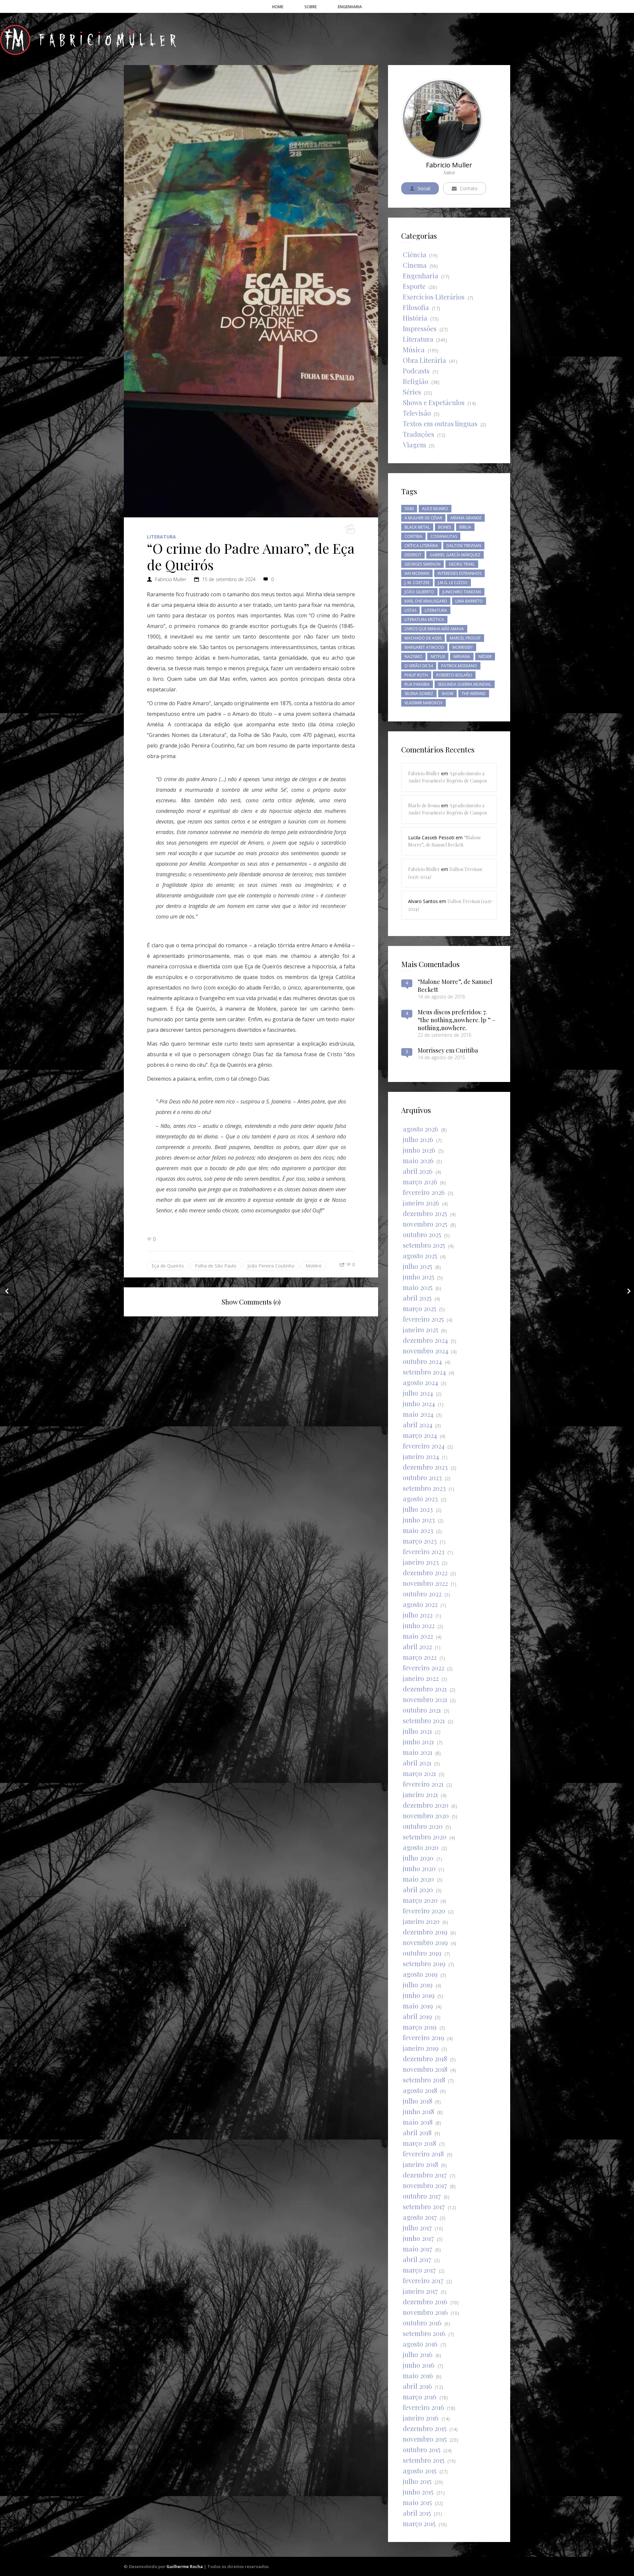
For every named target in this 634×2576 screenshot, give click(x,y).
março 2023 (420, 1541)
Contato (469, 188)
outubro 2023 (422, 1477)
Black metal (417, 527)
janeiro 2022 (421, 1678)
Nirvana (462, 657)
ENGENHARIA (350, 7)
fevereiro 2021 (423, 1784)
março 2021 (419, 1773)
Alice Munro (435, 509)
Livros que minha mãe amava (434, 629)
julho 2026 (418, 1139)
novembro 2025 (425, 1224)
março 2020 (420, 1900)
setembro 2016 (424, 2333)
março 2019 (420, 2027)
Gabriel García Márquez (455, 555)
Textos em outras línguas (440, 423)
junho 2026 (419, 1150)
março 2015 (419, 2523)
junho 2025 (419, 1277)
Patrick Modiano (459, 666)
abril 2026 (418, 1171)
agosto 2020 (421, 1847)
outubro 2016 (422, 2323)
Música (414, 349)
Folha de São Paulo (216, 1266)
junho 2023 (419, 1520)
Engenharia (421, 276)
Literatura (161, 537)
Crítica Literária (421, 546)
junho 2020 (419, 1868)
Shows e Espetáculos (434, 402)
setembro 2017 (424, 2206)
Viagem (414, 445)
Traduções (419, 434)
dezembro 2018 (425, 2058)
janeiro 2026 (421, 1203)
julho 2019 (418, 1984)
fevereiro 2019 (423, 2037)
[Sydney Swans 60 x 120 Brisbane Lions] (7, 1291)
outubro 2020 (423, 1826)
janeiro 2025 (421, 1329)
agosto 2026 (421, 1129)
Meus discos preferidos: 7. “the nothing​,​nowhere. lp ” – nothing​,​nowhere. (457, 1020)
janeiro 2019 (421, 2048)
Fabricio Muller (171, 579)
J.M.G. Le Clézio (453, 583)
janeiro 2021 (420, 1794)
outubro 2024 (422, 1361)
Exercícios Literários (434, 297)
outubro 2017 (422, 2196)
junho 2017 (418, 2238)
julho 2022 (418, 1615)
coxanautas (444, 536)
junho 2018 (419, 2111)
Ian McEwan (417, 573)
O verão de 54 (419, 666)
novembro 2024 (425, 1351)
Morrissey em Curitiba (448, 1050)
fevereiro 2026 (424, 1192)
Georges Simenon (423, 564)
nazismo (413, 657)
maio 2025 (418, 1287)
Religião (416, 381)
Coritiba (413, 536)
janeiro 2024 (421, 1456)
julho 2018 (418, 2101)
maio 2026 (418, 1160)
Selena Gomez (419, 694)
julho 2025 (418, 1266)
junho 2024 (419, 1403)
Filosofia (416, 307)
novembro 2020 (426, 1815)
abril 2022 (417, 1646)
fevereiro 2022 (423, 1668)
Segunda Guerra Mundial (465, 684)
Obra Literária (424, 360)
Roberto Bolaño (454, 675)
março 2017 (419, 2270)
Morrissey (463, 647)
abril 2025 (417, 1298)
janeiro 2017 (420, 2291)
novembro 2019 (425, 1942)
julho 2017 (417, 2228)
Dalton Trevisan (464, 546)
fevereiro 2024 (424, 1446)
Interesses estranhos (459, 573)
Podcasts (416, 371)
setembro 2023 (424, 1488)
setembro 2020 (425, 1837)
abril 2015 (417, 2513)
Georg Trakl (462, 564)
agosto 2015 (420, 2471)
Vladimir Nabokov (423, 703)
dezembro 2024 (425, 1340)
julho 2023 (418, 1509)
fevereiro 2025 (423, 1319)
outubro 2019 (422, 1953)
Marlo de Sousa (424, 805)
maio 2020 (418, 1879)
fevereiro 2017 (423, 2280)
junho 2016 (419, 2365)
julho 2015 (417, 2481)
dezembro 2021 (425, 1689)
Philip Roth (416, 675)
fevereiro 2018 (423, 2154)
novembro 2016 (425, 2312)
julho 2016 (418, 2354)
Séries (412, 392)
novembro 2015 (425, 2439)
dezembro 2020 (426, 1805)
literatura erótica (424, 620)
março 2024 (420, 1435)
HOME (278, 7)
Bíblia (465, 527)
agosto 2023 (420, 1498)
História (415, 318)
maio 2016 (418, 2375)
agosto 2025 (420, 1255)
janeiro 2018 (421, 2164)
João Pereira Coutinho (271, 1266)
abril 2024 (418, 1425)
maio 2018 (418, 2122)
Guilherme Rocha (185, 2566)
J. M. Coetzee (417, 583)
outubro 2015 (422, 2449)
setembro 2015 (424, 2460)
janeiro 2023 (421, 1562)
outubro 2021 (422, 1710)
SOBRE (311, 7)
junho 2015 (418, 2492)
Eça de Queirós (168, 1266)
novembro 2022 (425, 1583)
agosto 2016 (420, 2344)
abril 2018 (417, 2132)
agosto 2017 (420, 2217)
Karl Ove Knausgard (426, 601)
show (447, 694)
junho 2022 (419, 1625)
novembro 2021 (425, 1699)
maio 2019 (418, 2006)
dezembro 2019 (425, 1932)
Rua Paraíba (417, 684)
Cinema (415, 265)
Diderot (413, 555)
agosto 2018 (420, 2090)
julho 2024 (418, 1393)
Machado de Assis (423, 638)
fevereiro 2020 (424, 1911)
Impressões (420, 328)
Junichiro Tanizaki (462, 592)
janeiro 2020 (421, 1921)
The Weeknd (474, 694)
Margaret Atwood (424, 647)
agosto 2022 (420, 1604)
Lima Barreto (469, 601)
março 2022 (420, 1657)
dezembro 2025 (425, 1213)
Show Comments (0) (251, 1302)
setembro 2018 (424, 2080)
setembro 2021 (424, 1720)
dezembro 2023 (425, 1467)
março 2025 (420, 1308)
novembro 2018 (425, 2069)
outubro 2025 (422, 1234)
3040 (409, 509)
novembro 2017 (425, 2185)
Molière (314, 1266)
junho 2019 (419, 1995)
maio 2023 (418, 1530)
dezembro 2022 (425, 1572)
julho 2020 (418, 1858)
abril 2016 (417, 2386)
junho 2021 (418, 1741)
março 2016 (420, 2397)
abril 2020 (418, 1889)
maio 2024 (418, 1414)
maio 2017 (418, 2249)
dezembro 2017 (425, 2175)
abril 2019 (417, 2016)
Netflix (438, 657)
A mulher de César (423, 518)
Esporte (414, 286)
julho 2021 (417, 1731)
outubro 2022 (422, 1594)
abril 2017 (417, 2259)
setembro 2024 (424, 1372)
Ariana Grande (466, 518)
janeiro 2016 (421, 2418)
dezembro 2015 (425, 2428)
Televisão (417, 413)
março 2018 (420, 2143)
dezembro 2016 (425, 2301)
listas (410, 610)
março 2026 (420, 1182)
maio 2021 (418, 1752)
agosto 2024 (420, 1382)
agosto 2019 (420, 1974)
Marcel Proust (465, 638)
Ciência (415, 254)
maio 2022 (418, 1636)
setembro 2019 (424, 1963)
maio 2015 (417, 2502)
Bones (445, 527)
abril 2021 (417, 1763)
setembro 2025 (424, 1245)
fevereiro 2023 (424, 1551)
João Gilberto (419, 592)
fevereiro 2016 (423, 2407)
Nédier (485, 657)
